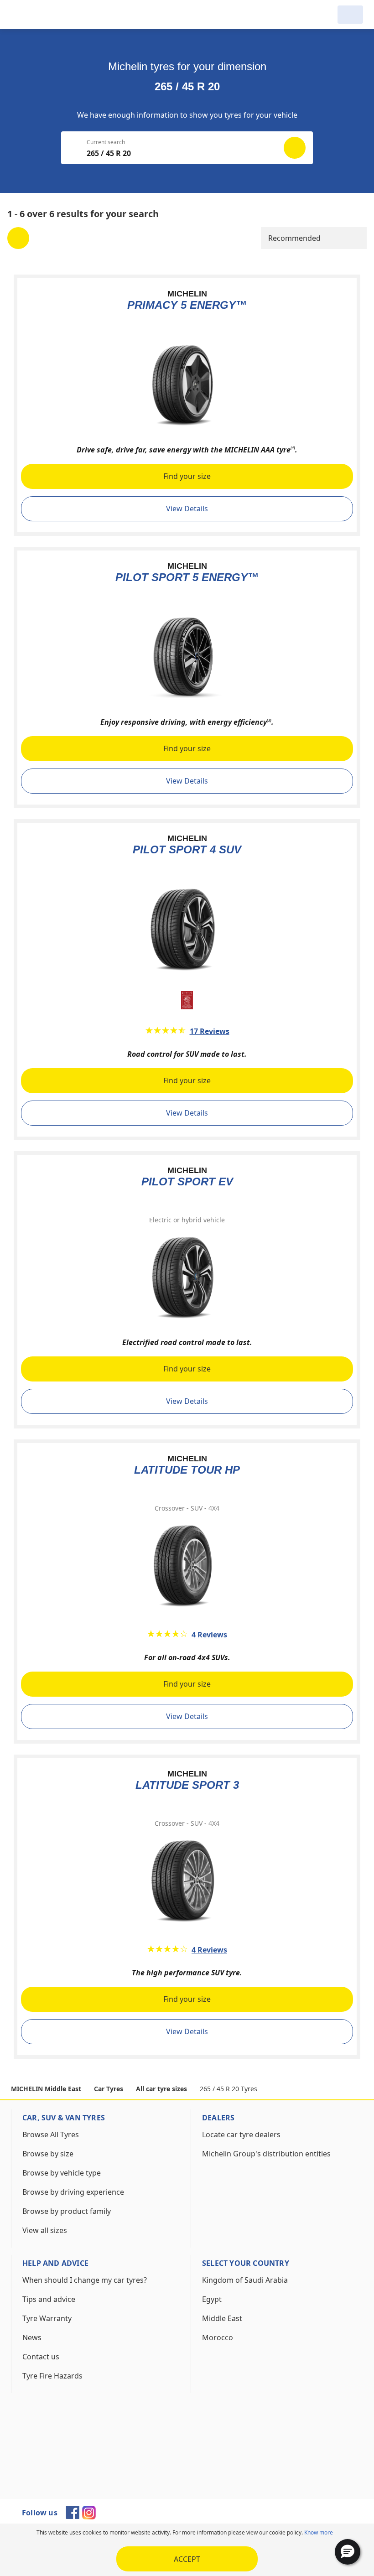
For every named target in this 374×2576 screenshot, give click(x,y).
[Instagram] (89, 2517)
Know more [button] (319, 2532)
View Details (187, 509)
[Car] (350, 15)
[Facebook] (73, 2516)
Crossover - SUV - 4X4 (187, 1508)
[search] (325, 15)
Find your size (187, 476)
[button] (348, 2552)
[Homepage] (57, 15)
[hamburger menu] (20, 15)
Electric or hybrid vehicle (187, 1220)
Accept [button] (187, 2559)
